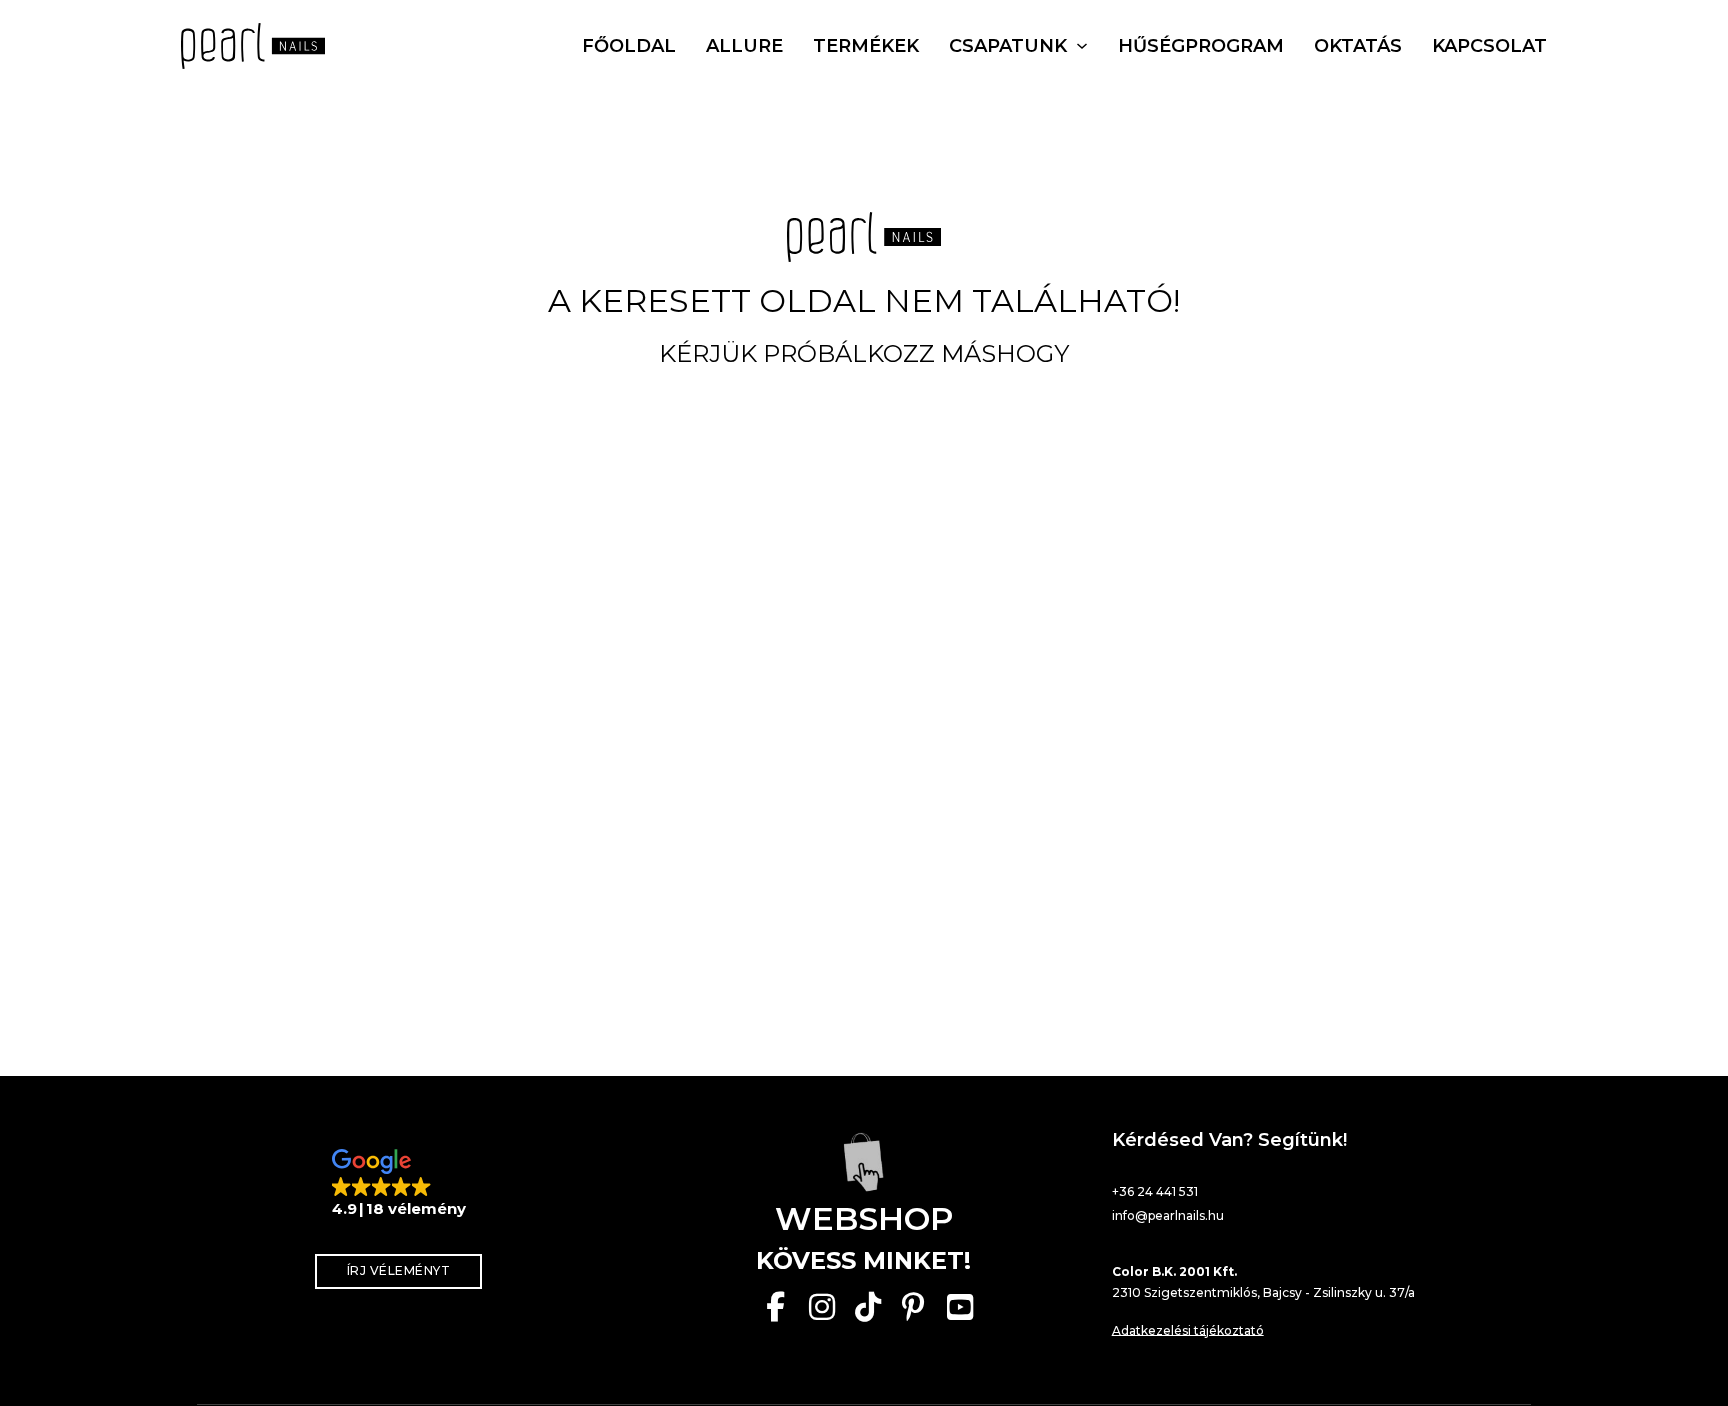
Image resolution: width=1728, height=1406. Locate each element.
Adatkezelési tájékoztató (1188, 1330)
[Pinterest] (914, 1307)
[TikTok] (868, 1307)
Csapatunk (1008, 46)
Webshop (864, 1218)
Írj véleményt (399, 1270)
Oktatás (1358, 46)
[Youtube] (960, 1307)
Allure (744, 46)
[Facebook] (776, 1307)
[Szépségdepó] (864, 1162)
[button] (399, 1184)
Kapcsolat (1489, 46)
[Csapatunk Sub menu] (1082, 46)
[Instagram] (822, 1307)
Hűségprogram (1201, 46)
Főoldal (629, 46)
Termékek (866, 46)
